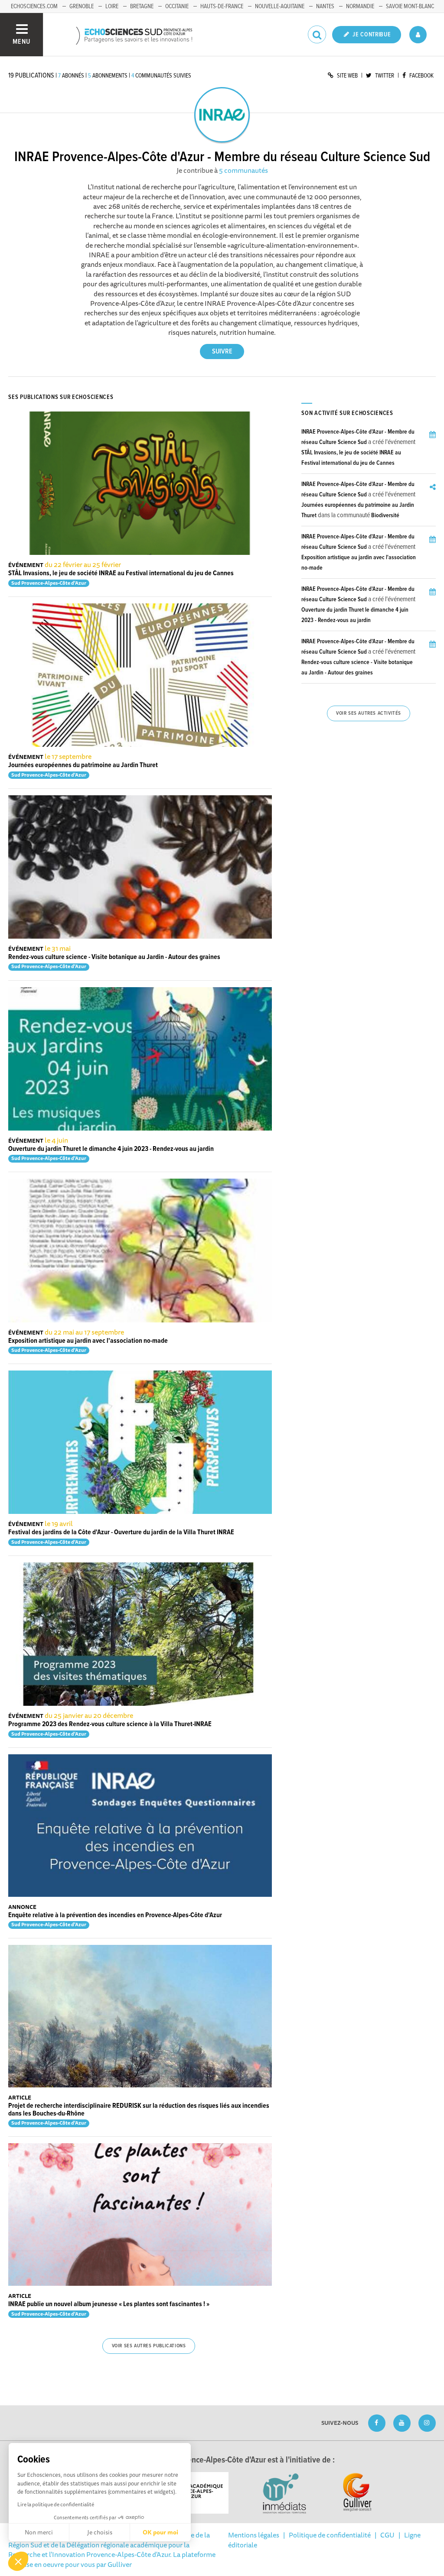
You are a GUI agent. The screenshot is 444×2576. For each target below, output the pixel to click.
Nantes (325, 6)
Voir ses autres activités (369, 713)
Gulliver (120, 2564)
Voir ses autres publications (149, 2346)
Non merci (39, 2532)
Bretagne (142, 6)
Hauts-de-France (222, 6)
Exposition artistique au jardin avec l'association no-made (88, 1341)
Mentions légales (254, 2535)
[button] (18, 2561)
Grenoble (82, 6)
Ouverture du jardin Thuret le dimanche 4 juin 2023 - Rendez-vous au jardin (111, 1149)
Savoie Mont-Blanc (410, 6)
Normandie (360, 6)
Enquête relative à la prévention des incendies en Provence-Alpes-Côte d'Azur (115, 1915)
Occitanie (177, 6)
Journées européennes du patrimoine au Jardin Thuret (83, 765)
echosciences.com (34, 6)
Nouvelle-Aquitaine (280, 6)
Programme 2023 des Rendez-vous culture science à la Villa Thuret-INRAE (110, 1724)
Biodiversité (385, 515)
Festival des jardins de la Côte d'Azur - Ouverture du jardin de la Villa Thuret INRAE (121, 1532)
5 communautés (243, 170)
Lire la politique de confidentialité (56, 2504)
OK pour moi (160, 2532)
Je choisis (100, 2532)
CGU (387, 2535)
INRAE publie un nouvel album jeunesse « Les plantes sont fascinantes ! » (109, 2304)
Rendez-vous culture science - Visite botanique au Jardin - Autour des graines (114, 957)
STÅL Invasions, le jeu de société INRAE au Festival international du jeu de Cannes (121, 573)
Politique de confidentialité (330, 2535)
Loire (112, 6)
